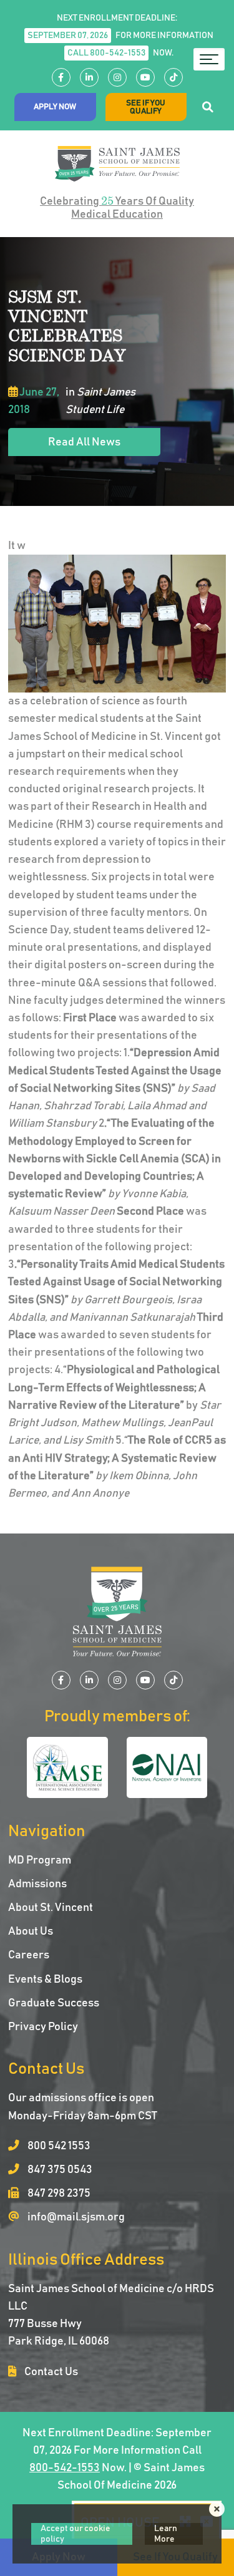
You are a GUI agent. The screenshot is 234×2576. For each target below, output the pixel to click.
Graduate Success (54, 2003)
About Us (31, 1932)
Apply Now (55, 107)
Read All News (84, 442)
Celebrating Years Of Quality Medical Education (117, 207)
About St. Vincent (51, 1908)
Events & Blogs (45, 1980)
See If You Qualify (146, 107)
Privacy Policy (43, 2027)
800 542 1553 (58, 2146)
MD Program (40, 1860)
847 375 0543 (59, 2170)
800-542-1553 (65, 2468)
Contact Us (50, 2372)
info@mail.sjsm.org (75, 2217)
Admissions (37, 1884)
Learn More (166, 2534)
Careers (29, 1955)
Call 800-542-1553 (106, 53)
